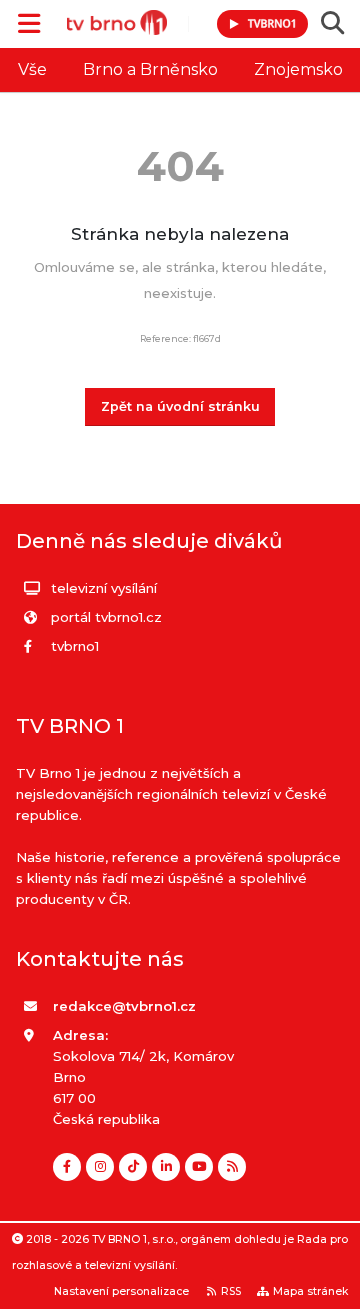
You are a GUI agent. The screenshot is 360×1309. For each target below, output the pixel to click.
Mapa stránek (310, 1291)
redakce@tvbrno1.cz (124, 1006)
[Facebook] (67, 1167)
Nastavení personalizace (121, 1291)
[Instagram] (100, 1167)
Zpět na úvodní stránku (180, 406)
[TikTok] (133, 1167)
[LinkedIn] (166, 1167)
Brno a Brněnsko (150, 69)
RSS (231, 1291)
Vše (32, 69)
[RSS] (232, 1167)
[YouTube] (199, 1167)
